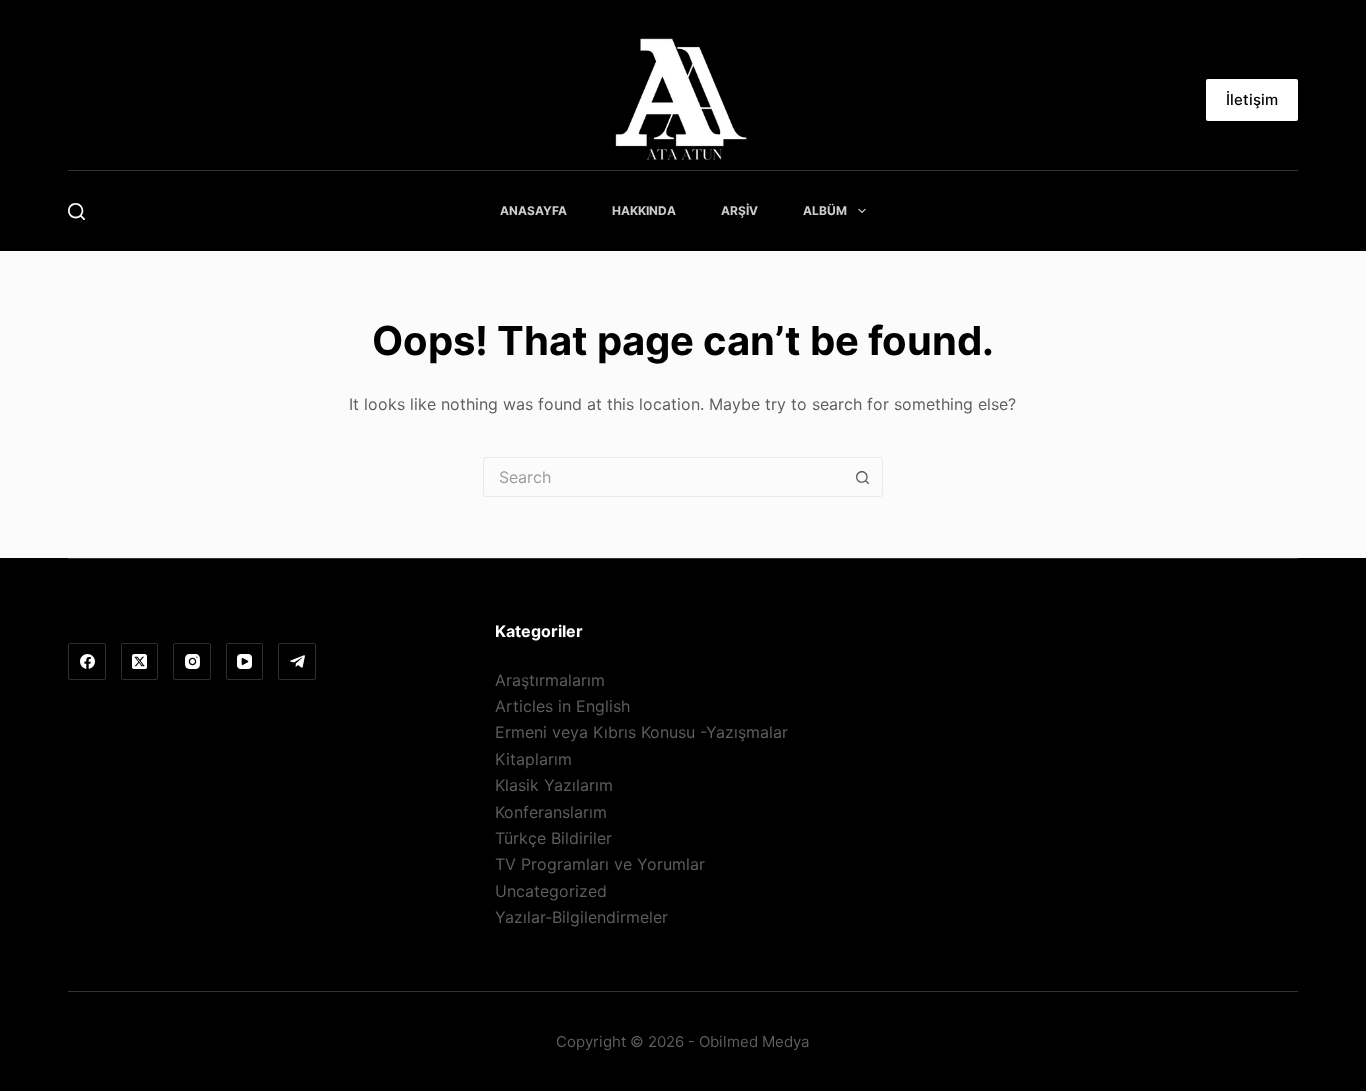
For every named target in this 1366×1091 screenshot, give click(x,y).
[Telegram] (297, 662)
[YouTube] (245, 662)
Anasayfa (533, 210)
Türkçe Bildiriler (553, 838)
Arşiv (739, 210)
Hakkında (644, 210)
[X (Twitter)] (140, 662)
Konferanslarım (551, 812)
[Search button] (863, 477)
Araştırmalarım (550, 680)
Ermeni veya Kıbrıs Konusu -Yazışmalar (641, 732)
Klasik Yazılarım (554, 785)
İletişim (1252, 99)
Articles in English (562, 706)
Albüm (825, 210)
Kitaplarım (533, 759)
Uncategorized (551, 891)
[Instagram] (192, 662)
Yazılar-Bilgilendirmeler (581, 917)
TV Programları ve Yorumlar (600, 864)
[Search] (76, 211)
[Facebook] (87, 662)
